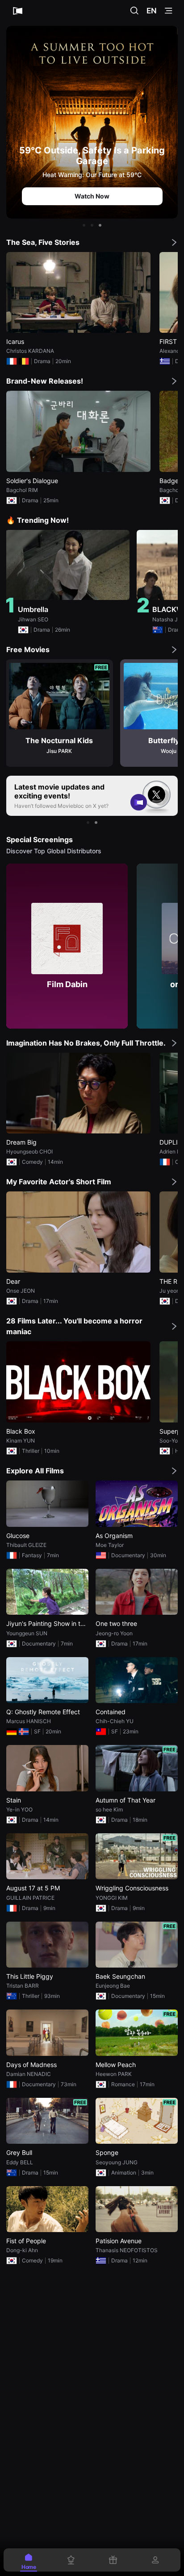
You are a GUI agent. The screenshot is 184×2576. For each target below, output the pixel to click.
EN (152, 11)
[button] (84, 225)
